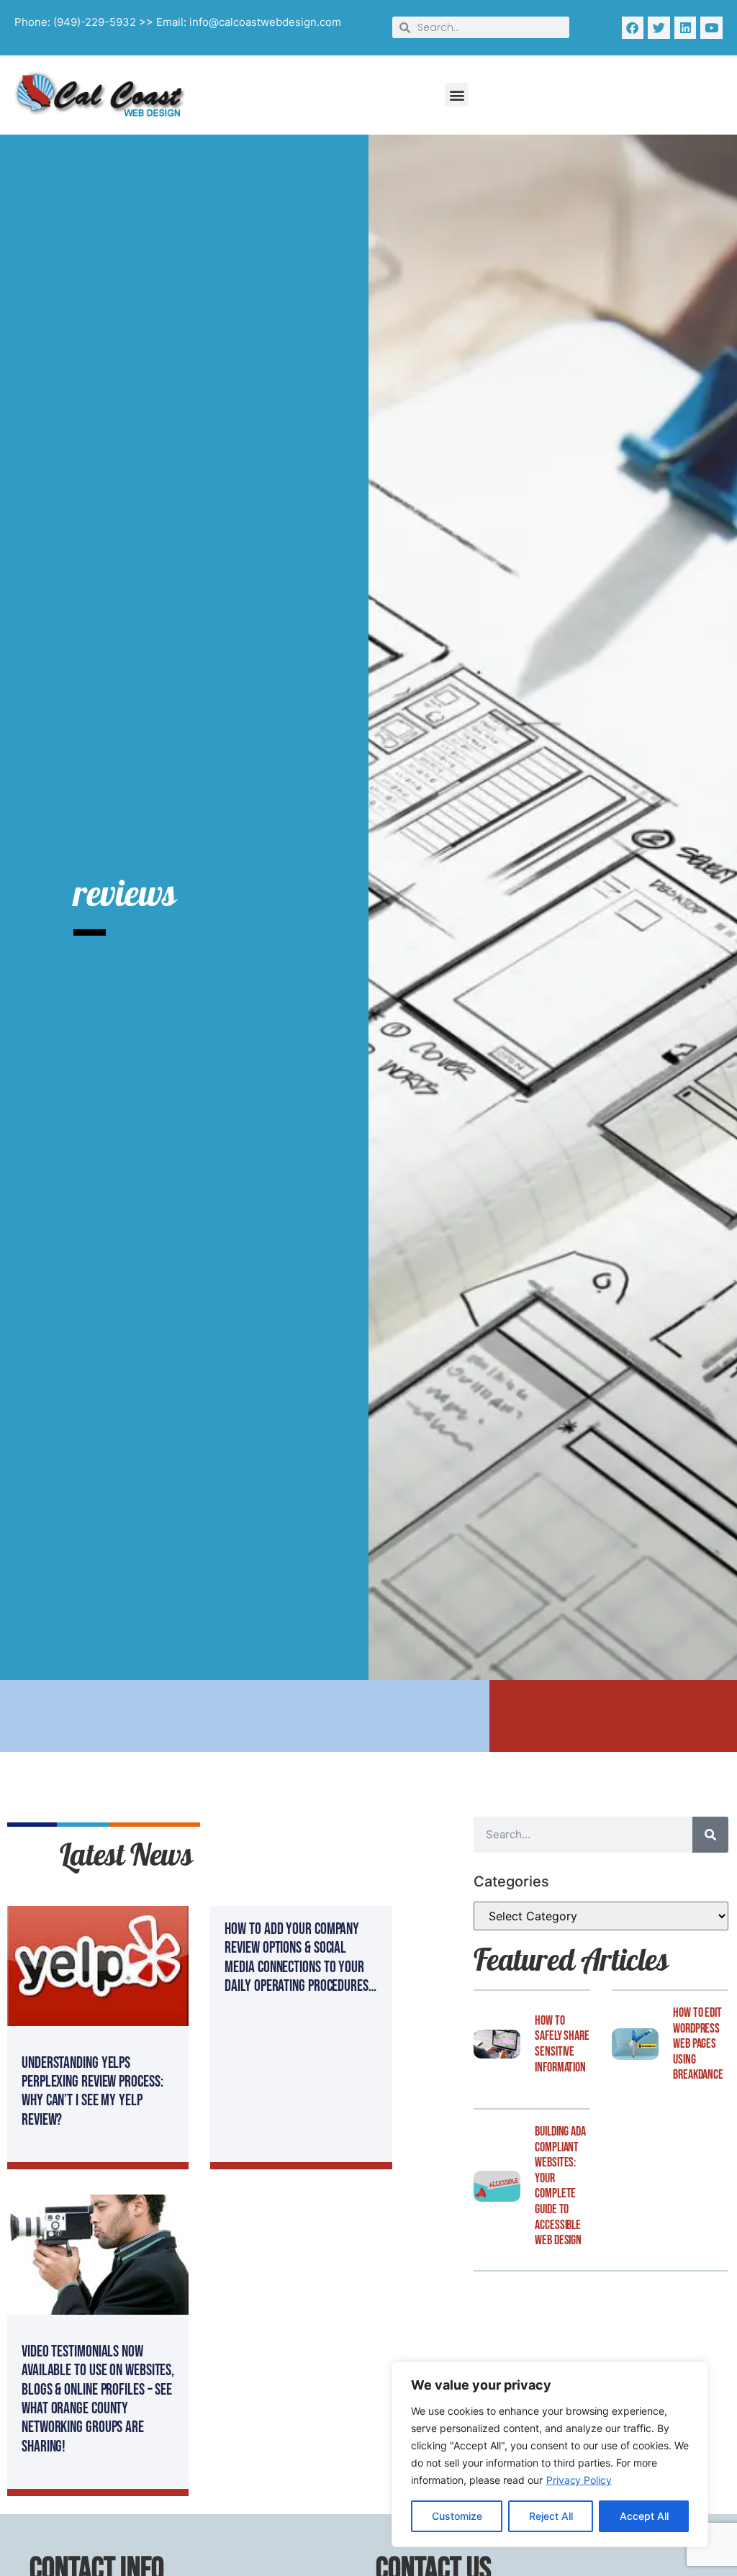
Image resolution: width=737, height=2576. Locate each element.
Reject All (551, 2516)
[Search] (710, 1835)
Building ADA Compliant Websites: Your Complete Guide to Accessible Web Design (560, 2186)
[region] (550, 2454)
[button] (457, 95)
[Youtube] (711, 28)
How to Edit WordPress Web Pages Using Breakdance (698, 2044)
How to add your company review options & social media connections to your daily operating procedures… (300, 1958)
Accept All (644, 2516)
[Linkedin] (686, 28)
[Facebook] (633, 28)
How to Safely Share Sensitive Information (562, 2044)
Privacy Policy (579, 2480)
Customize (457, 2516)
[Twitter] (659, 28)
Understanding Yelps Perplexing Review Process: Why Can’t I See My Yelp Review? (92, 2092)
